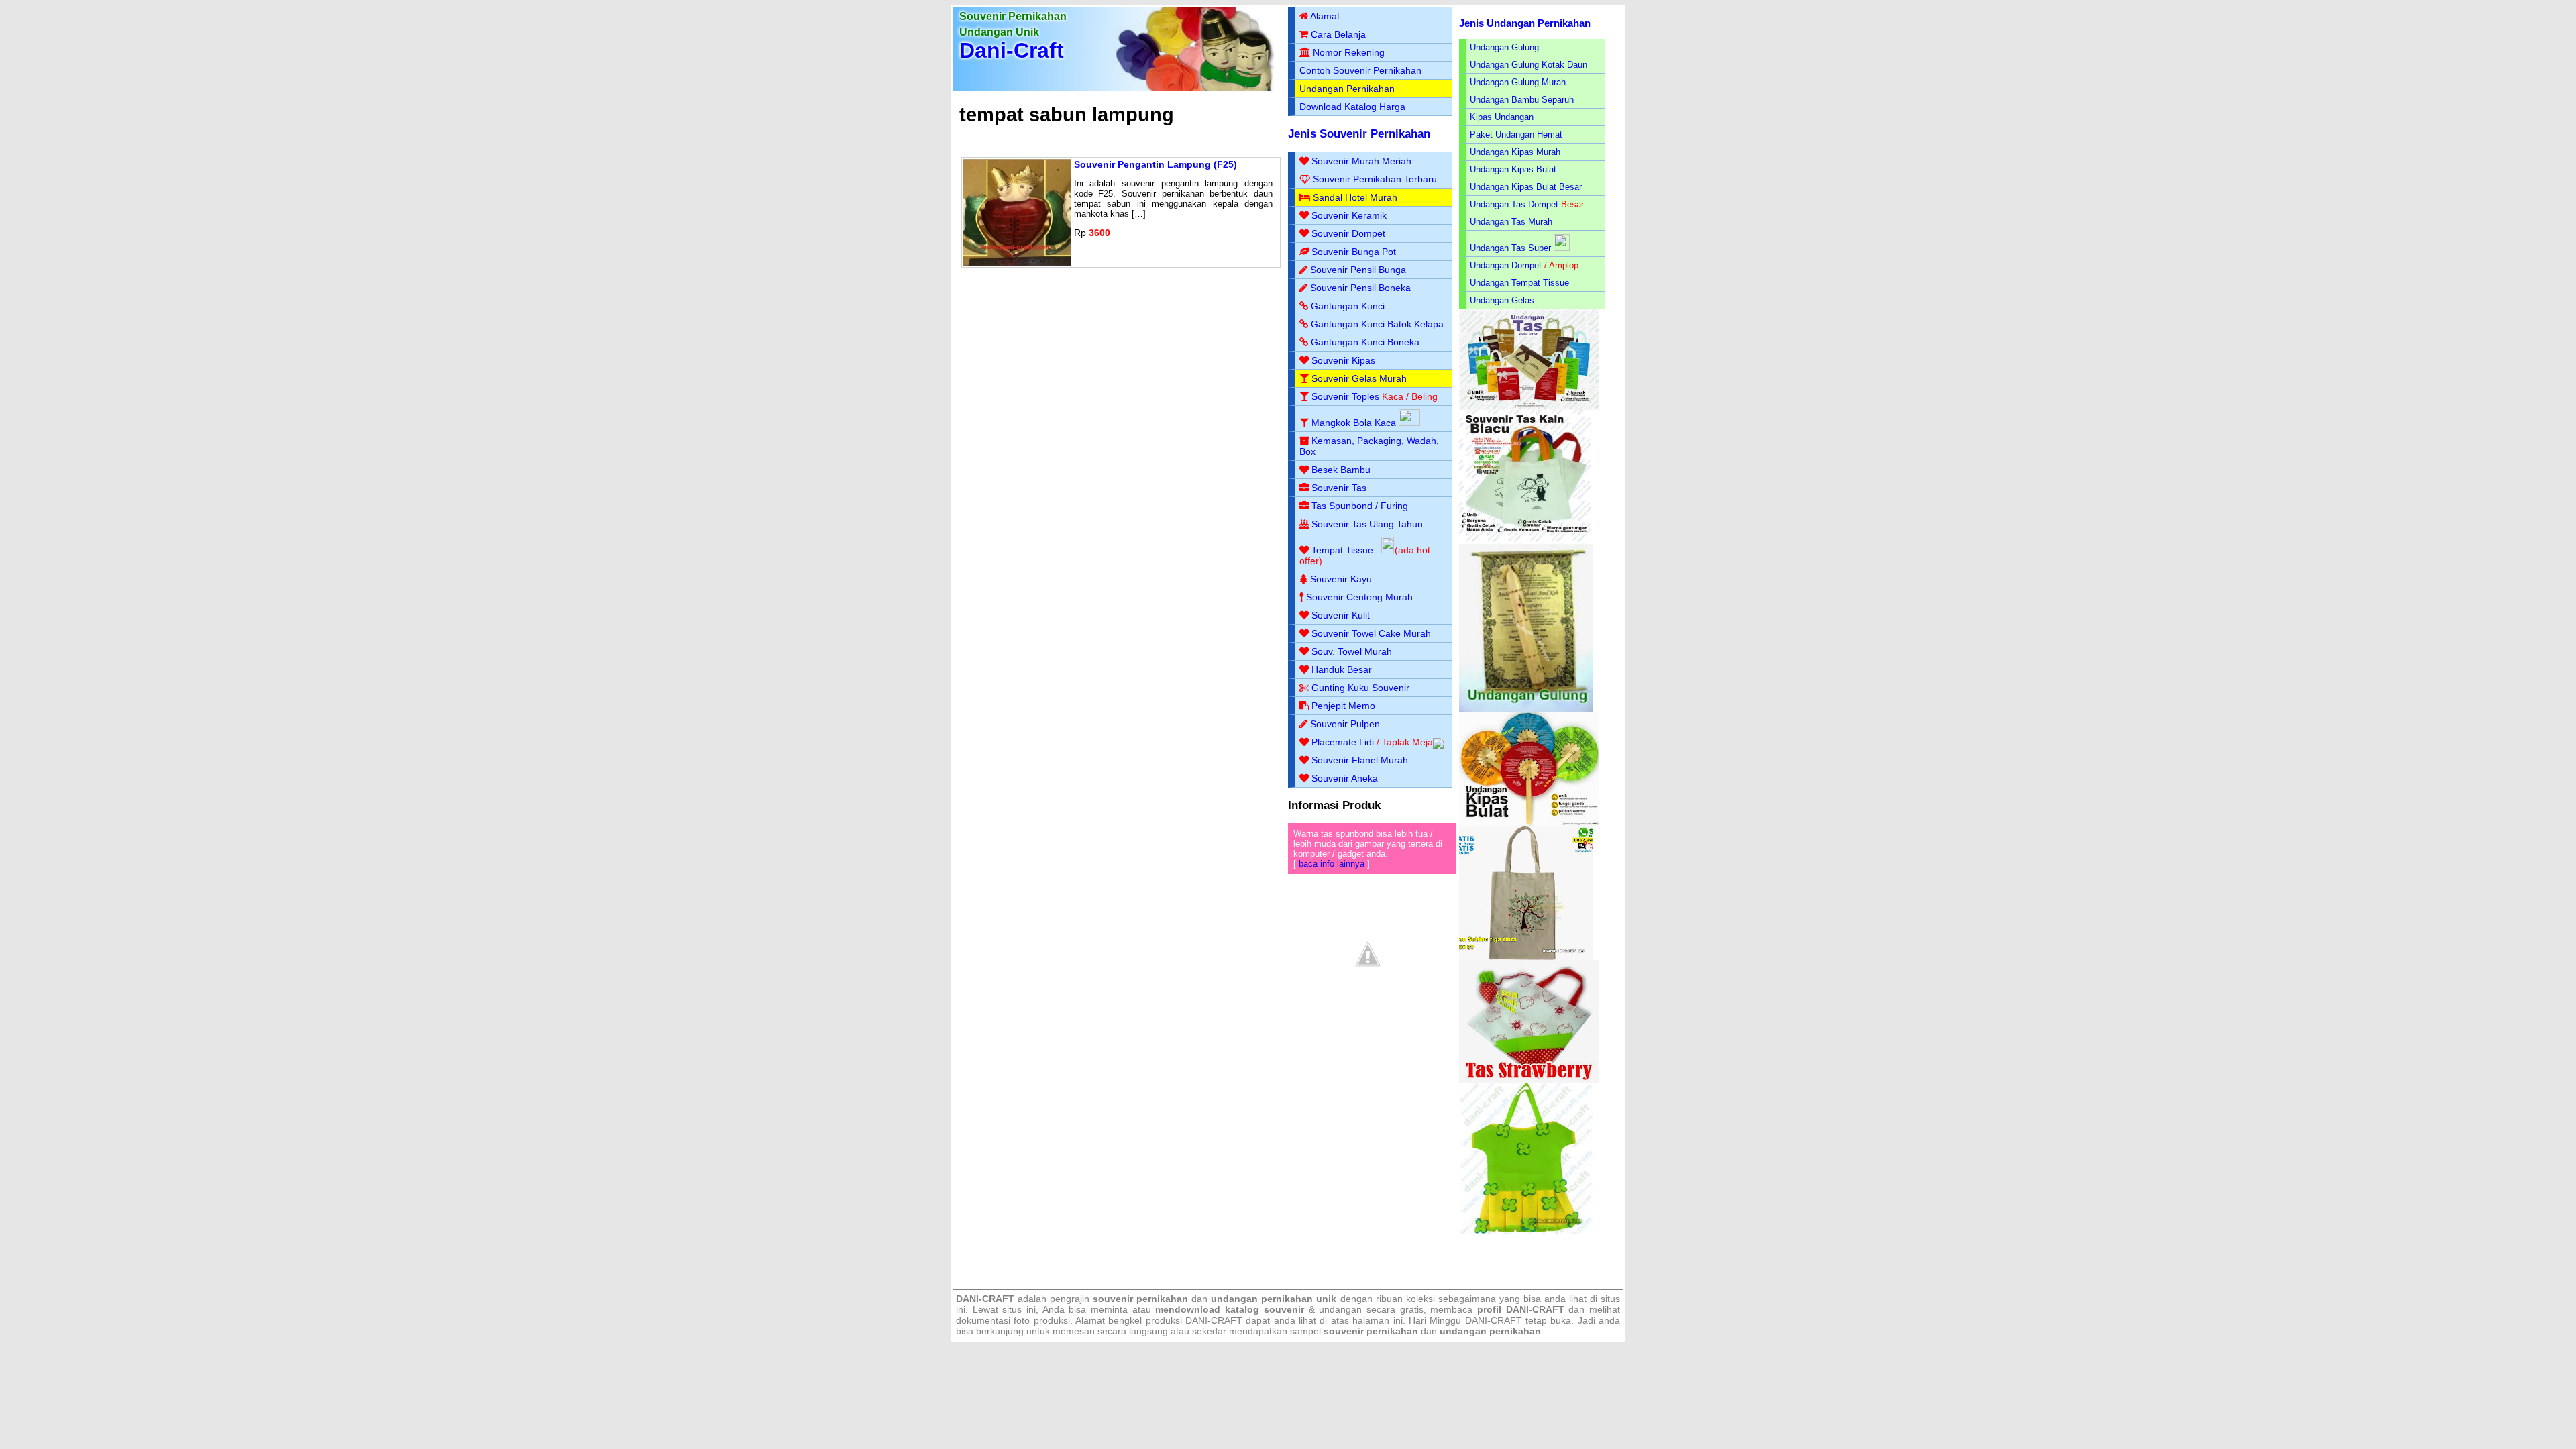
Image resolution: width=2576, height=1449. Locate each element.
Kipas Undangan (1502, 117)
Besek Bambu (1341, 470)
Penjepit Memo (1343, 706)
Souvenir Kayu (1341, 579)
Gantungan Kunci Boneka (1365, 342)
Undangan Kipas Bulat (1513, 169)
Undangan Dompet (1506, 265)
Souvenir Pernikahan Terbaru (1375, 179)
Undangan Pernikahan (1347, 89)
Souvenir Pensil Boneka (1360, 288)
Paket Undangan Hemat (1516, 135)
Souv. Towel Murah (1352, 651)
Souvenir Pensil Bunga (1358, 270)
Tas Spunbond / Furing (1360, 506)
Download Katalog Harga (1352, 107)
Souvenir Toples (1345, 396)
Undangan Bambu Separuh (1522, 100)
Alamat (1325, 16)
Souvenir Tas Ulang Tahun (1367, 524)
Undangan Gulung (1504, 47)
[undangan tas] (1529, 407)
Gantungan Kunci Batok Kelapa (1377, 324)
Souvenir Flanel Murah (1360, 760)
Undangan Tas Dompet (1514, 204)
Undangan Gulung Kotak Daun (1528, 65)
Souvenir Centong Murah (1359, 597)
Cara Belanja (1338, 34)
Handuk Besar (1342, 669)
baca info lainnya (1332, 864)
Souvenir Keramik (1349, 215)
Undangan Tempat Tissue (1519, 283)
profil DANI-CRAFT (1521, 1309)
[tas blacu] (1526, 541)
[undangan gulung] (1526, 709)
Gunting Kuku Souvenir (1360, 688)
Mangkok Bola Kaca (1355, 423)
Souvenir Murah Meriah (1361, 161)
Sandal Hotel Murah (1355, 197)
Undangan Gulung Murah (1518, 82)
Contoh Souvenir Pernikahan (1360, 70)
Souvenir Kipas (1343, 360)
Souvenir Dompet (1348, 233)
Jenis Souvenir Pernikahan (1359, 134)
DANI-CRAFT (1494, 1320)
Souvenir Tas (1339, 488)
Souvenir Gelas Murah (1359, 378)
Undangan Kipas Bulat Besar (1526, 187)
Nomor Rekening (1349, 52)
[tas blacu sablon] (1526, 957)
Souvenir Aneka (1345, 778)
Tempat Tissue (1342, 550)
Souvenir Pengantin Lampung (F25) (1156, 164)
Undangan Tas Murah (1511, 222)
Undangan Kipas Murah (1515, 152)
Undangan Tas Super (1510, 248)
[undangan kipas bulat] (1529, 823)
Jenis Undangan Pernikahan (1525, 23)
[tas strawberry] (1529, 1080)
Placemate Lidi (1343, 742)
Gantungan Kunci (1348, 306)
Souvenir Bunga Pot (1354, 252)
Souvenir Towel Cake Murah (1371, 633)
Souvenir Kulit (1341, 615)
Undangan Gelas (1502, 300)
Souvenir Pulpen (1345, 724)
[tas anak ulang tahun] (1526, 1231)
